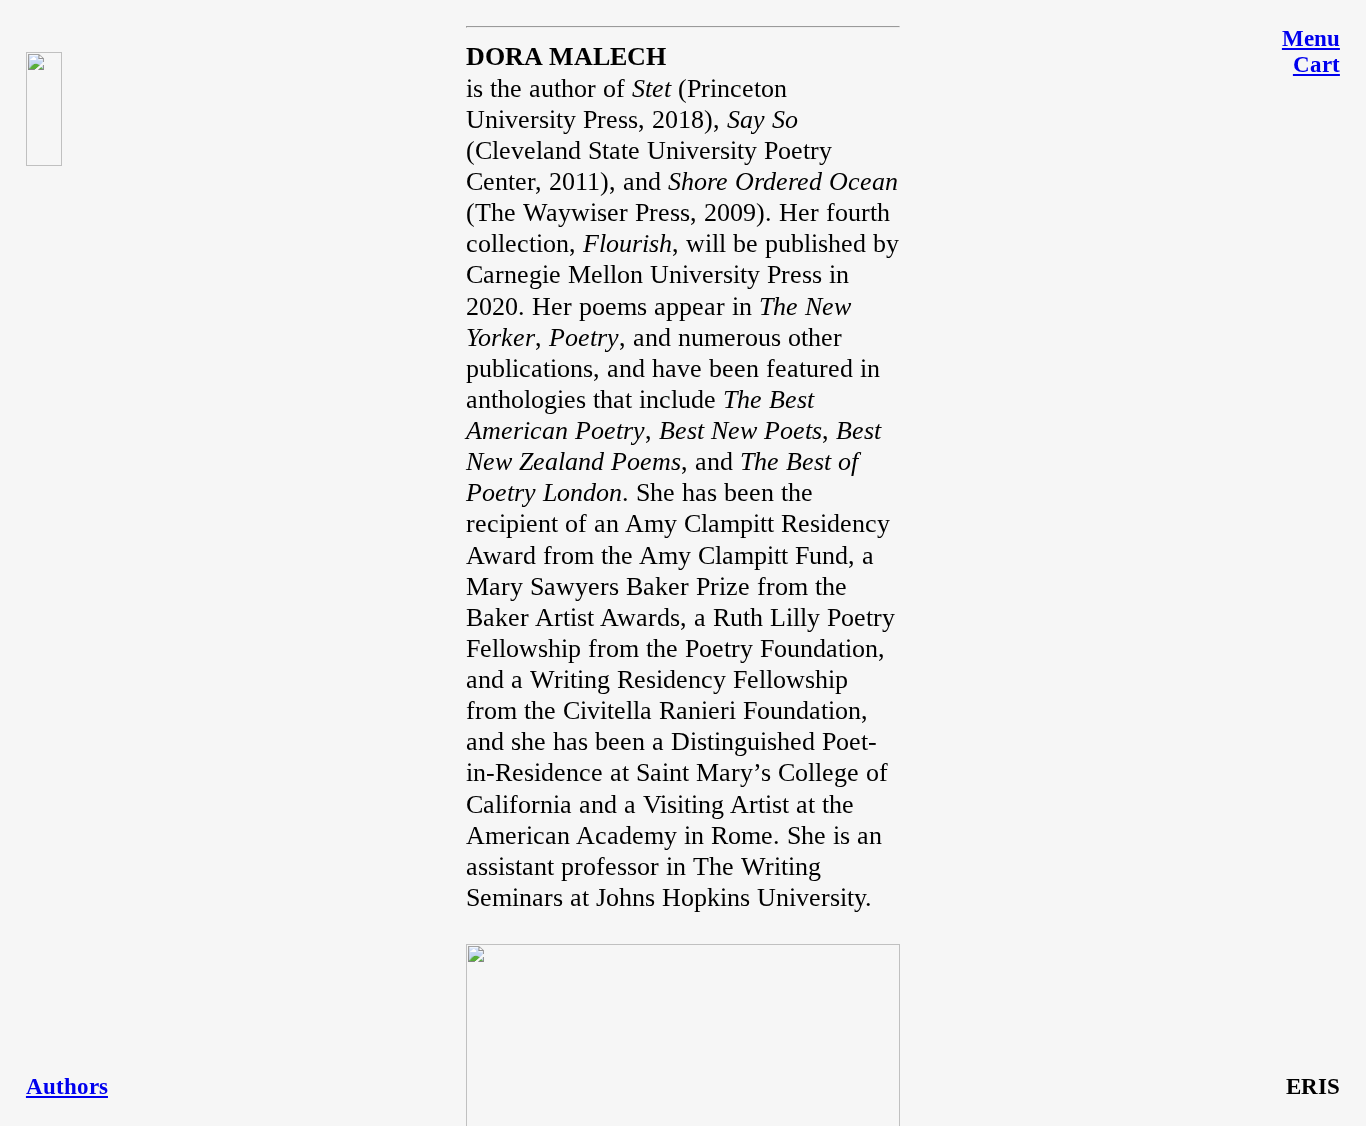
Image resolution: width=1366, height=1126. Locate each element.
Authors (67, 1086)
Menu (1311, 38)
